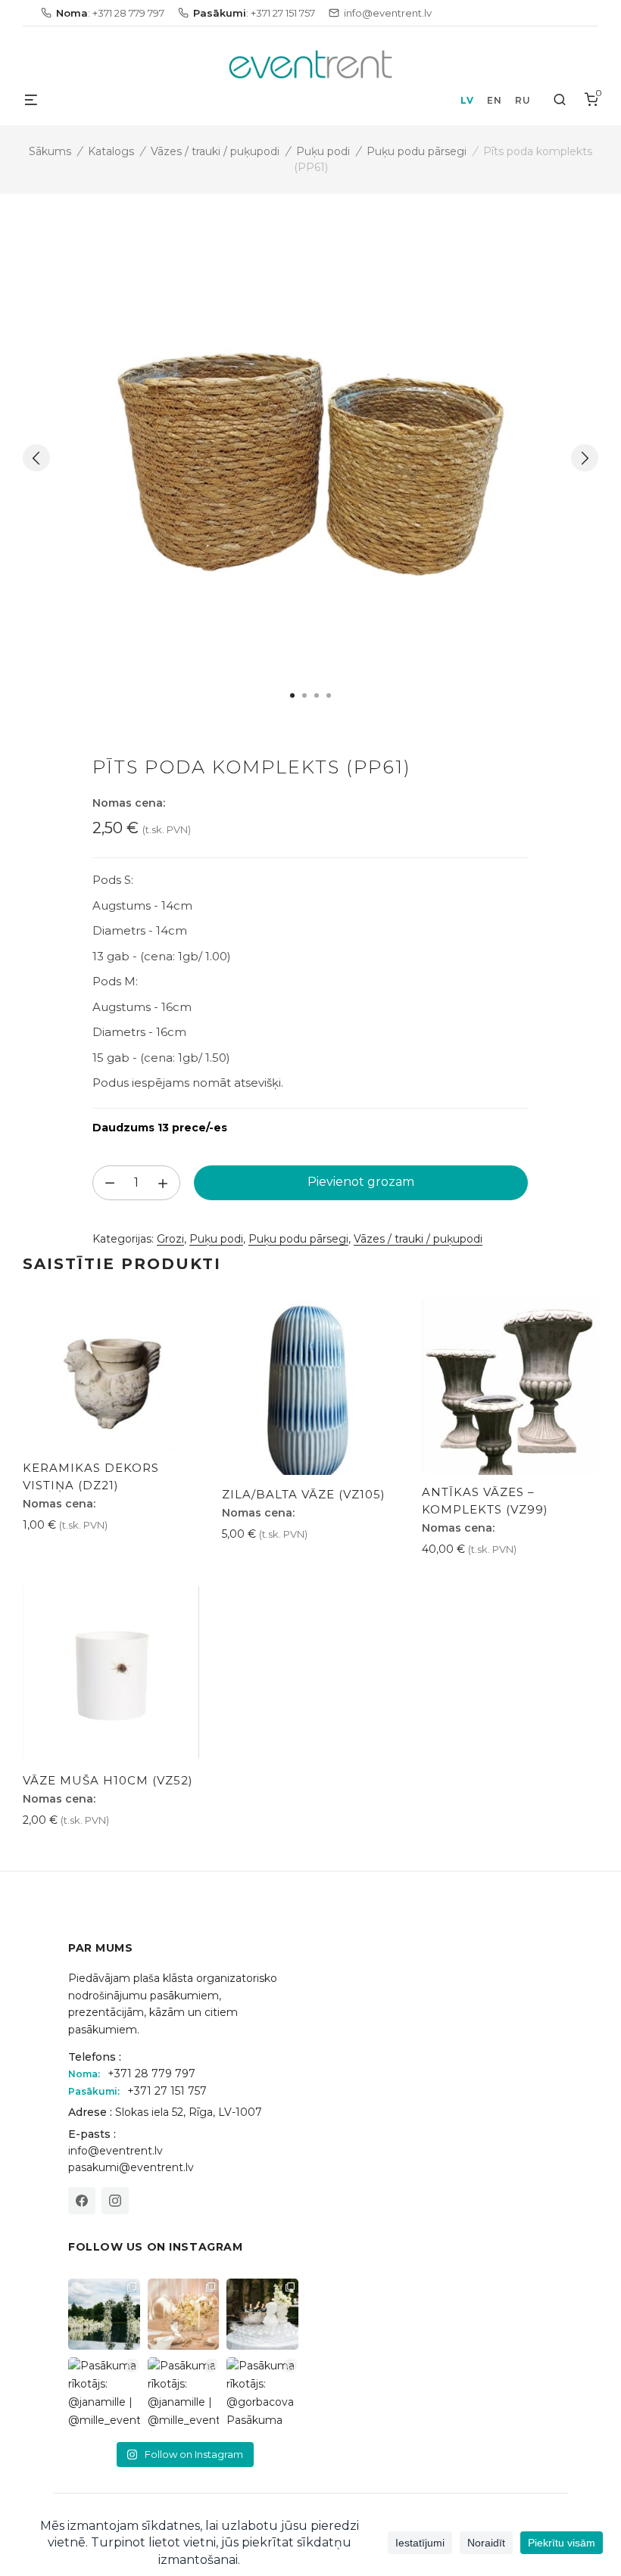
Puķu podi (323, 151)
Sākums (50, 151)
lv (467, 100)
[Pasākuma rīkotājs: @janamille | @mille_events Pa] (104, 2315)
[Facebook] (82, 2201)
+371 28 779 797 (151, 2074)
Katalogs (111, 151)
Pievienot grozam (361, 1182)
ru (523, 100)
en (494, 100)
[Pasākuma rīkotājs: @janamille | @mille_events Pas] (104, 2393)
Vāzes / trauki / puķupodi (215, 151)
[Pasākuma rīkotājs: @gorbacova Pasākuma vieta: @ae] (262, 2393)
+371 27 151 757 (167, 2091)
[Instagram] (115, 2201)
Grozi (170, 1239)
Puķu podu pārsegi (417, 151)
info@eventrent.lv (115, 2151)
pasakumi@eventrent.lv (131, 2167)
